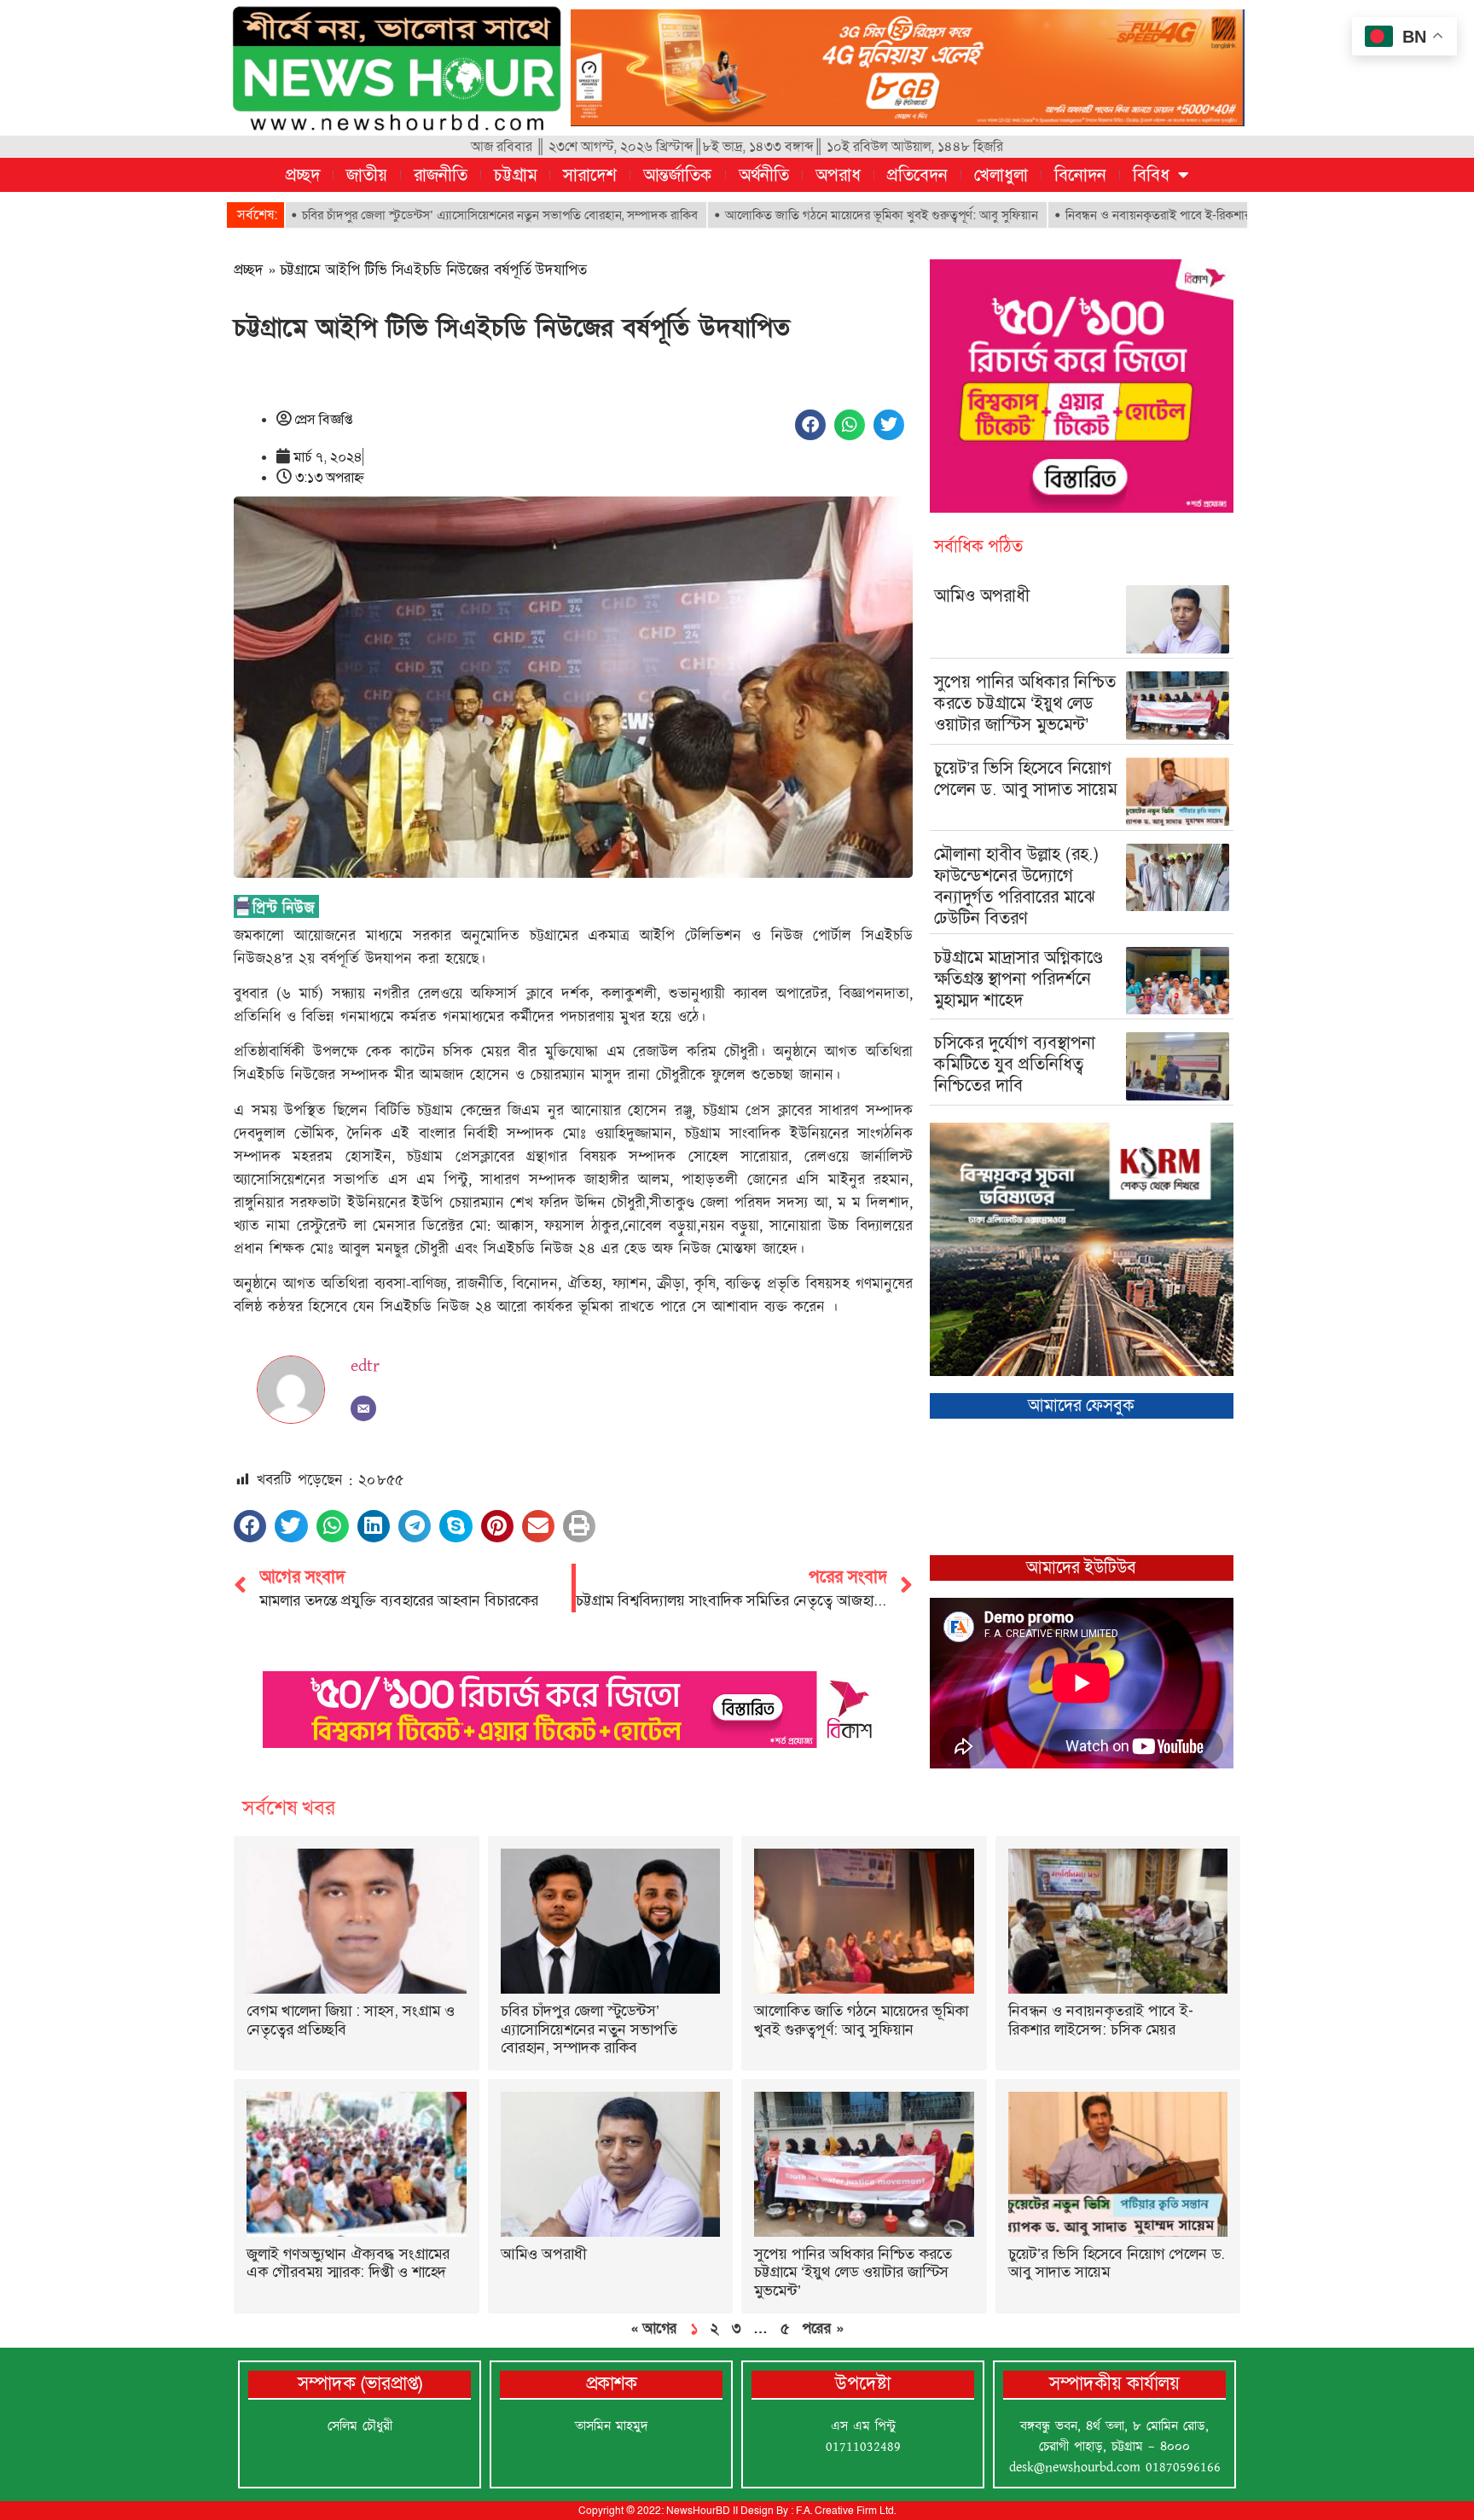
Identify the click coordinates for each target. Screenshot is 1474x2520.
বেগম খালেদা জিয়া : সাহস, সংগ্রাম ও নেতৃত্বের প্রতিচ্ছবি (351, 2020)
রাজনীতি (441, 175)
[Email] (363, 1408)
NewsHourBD (698, 2511)
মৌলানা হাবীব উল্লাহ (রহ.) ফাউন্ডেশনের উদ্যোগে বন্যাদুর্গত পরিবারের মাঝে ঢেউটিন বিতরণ (1017, 886)
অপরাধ (838, 175)
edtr (365, 1366)
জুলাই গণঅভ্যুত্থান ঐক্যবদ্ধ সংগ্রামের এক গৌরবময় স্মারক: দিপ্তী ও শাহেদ (348, 2263)
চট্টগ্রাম (515, 175)
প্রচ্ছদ (303, 175)
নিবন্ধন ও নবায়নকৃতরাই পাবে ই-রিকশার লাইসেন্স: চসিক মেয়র (1116, 215)
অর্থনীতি (764, 175)
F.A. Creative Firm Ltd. (846, 2511)
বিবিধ (1151, 175)
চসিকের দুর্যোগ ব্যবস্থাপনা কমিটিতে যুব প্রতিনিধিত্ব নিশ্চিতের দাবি (1015, 1064)
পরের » (823, 2328)
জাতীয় (367, 175)
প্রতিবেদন (917, 175)
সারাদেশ (590, 175)
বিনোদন (1080, 175)
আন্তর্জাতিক (678, 175)
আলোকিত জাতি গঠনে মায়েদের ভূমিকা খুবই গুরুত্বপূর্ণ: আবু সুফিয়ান (789, 215)
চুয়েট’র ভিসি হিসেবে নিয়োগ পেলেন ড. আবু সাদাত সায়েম (1025, 778)
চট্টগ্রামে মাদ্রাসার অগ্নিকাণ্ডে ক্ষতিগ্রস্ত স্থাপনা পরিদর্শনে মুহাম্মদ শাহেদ (1018, 978)
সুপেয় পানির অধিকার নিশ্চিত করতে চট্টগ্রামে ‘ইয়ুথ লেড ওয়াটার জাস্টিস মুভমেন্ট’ (1025, 703)
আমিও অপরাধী (982, 595)
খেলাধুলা (1001, 175)
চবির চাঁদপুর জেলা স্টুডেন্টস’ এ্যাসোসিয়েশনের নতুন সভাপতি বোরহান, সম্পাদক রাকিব (407, 215)
